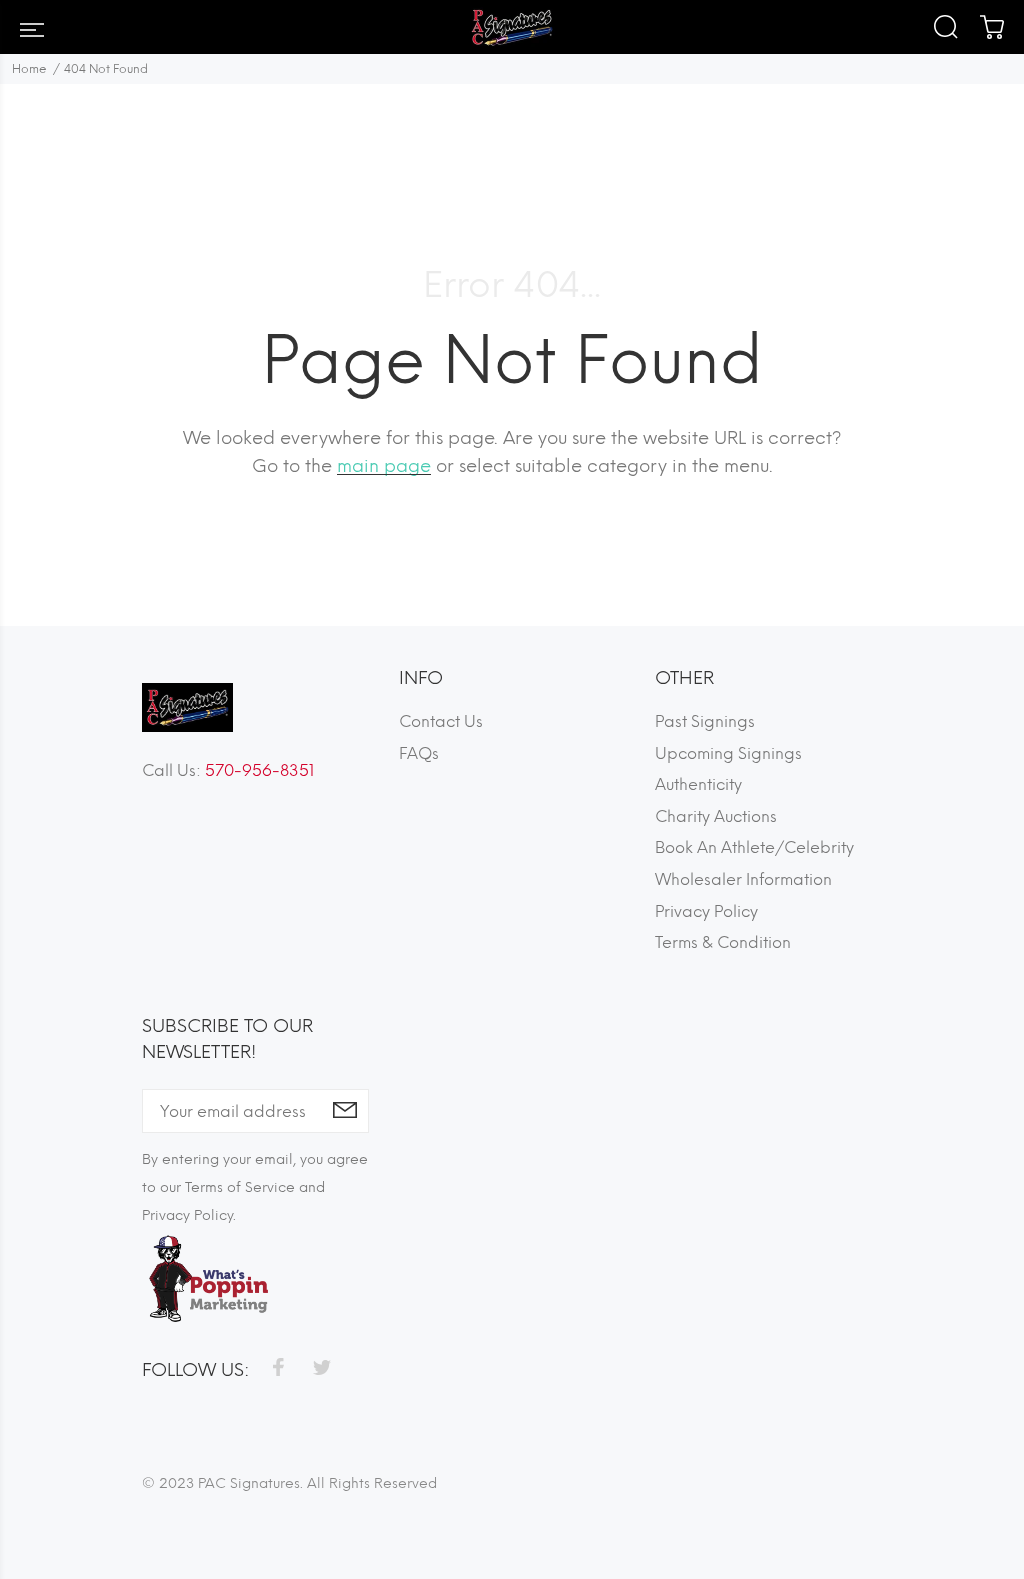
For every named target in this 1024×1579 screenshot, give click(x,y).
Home (29, 69)
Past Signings (705, 721)
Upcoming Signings (728, 753)
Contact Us (441, 721)
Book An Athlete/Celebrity (754, 847)
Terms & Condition (723, 942)
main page (384, 466)
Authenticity (698, 784)
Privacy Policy (706, 911)
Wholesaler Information (743, 879)
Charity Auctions (716, 816)
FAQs (419, 753)
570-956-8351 (259, 770)
